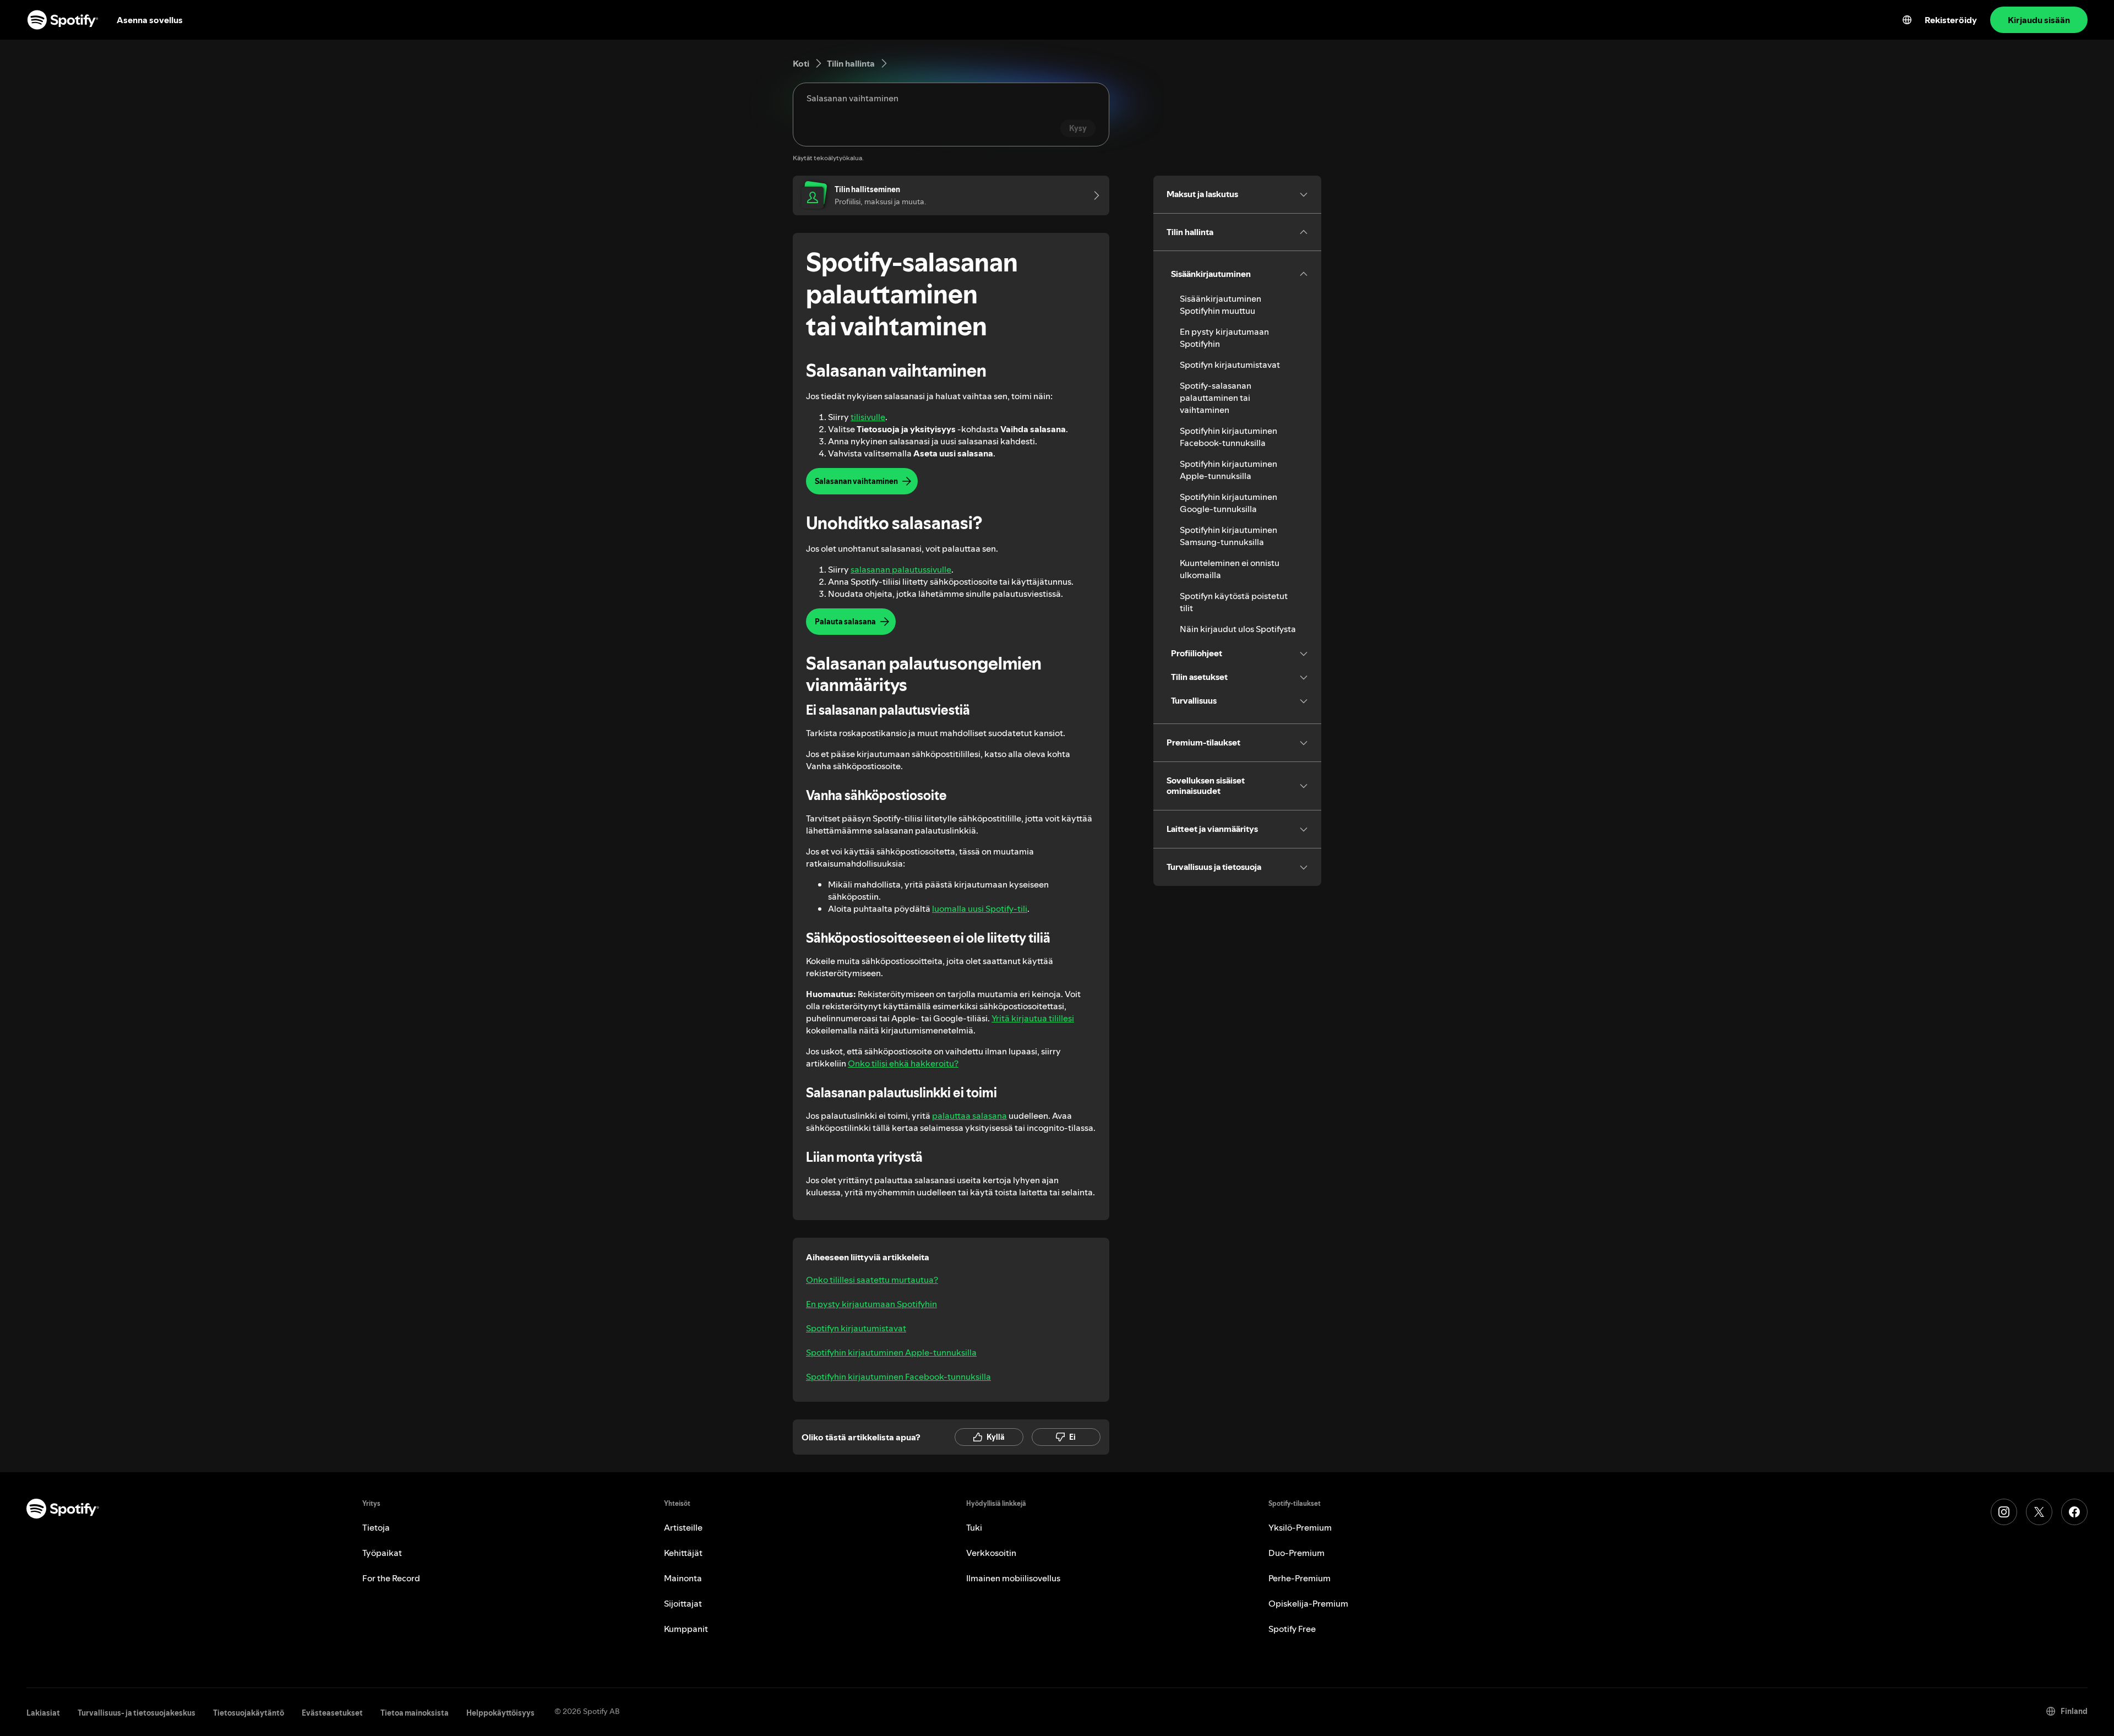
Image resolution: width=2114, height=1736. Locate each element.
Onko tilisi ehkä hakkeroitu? (903, 1063)
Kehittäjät (683, 1553)
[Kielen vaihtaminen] (1907, 20)
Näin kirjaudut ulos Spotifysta (1238, 629)
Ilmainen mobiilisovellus (1013, 1578)
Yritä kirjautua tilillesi (1033, 1018)
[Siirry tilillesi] (1093, 195)
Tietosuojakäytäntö (249, 1713)
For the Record (391, 1578)
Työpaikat (382, 1553)
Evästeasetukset (332, 1713)
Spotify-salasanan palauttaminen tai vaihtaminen (1216, 398)
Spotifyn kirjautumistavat (856, 1328)
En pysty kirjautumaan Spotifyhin (871, 1304)
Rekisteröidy (1951, 20)
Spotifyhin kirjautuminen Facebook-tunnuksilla (898, 1376)
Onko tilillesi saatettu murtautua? (872, 1280)
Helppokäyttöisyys (500, 1713)
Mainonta (683, 1578)
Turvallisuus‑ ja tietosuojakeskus (137, 1713)
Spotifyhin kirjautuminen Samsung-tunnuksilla (1228, 536)
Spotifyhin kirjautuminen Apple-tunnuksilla (891, 1352)
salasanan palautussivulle (901, 569)
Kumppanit (686, 1629)
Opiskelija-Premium (1308, 1603)
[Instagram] (2004, 1512)
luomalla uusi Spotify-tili (980, 908)
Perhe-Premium (1300, 1578)
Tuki (974, 1527)
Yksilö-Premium (1300, 1527)
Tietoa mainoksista (415, 1713)
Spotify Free (1292, 1629)
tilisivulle (868, 417)
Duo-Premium (1296, 1553)
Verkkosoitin (991, 1553)
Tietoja (376, 1527)
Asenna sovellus (150, 20)
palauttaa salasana (969, 1115)
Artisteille (683, 1527)
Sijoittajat (683, 1603)
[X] (2039, 1512)
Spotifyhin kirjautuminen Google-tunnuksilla (1228, 503)
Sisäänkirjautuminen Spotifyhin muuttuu (1221, 304)
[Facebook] (2074, 1512)
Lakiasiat (43, 1713)
